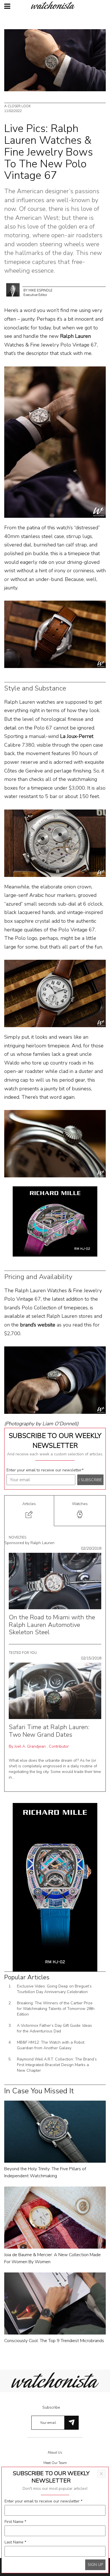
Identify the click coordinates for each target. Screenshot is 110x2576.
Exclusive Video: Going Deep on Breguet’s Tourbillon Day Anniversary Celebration (54, 1989)
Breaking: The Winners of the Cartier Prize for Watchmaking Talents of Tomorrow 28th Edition (56, 2009)
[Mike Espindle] (13, 289)
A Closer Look (17, 106)
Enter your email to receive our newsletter (45, 1470)
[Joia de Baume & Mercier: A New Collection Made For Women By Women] (55, 2217)
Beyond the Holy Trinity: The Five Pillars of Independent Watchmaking (45, 2172)
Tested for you (23, 1653)
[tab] (29, 1511)
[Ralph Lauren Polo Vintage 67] (55, 442)
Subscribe (51, 2407)
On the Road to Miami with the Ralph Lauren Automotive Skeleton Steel (52, 1625)
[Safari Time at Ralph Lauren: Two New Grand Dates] (55, 1691)
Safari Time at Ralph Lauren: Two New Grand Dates (49, 1731)
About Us (55, 2452)
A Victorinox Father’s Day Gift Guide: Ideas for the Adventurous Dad (54, 2028)
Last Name (15, 2542)
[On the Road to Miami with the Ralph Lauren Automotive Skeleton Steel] (55, 1581)
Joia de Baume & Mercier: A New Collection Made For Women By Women (52, 2258)
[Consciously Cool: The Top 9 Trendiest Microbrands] (55, 2303)
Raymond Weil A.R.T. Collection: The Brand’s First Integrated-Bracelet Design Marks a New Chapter (57, 2065)
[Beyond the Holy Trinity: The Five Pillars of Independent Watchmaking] (55, 2131)
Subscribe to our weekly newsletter (55, 1440)
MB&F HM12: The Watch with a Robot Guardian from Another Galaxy (51, 2045)
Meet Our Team (55, 2463)
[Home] (55, 5)
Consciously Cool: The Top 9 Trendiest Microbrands (54, 2341)
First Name (15, 2522)
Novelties (17, 1537)
